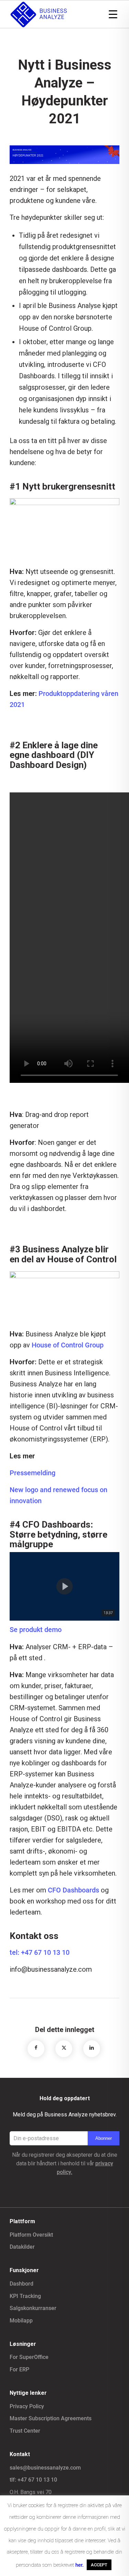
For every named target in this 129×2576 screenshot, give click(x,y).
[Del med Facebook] (36, 2048)
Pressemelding (33, 1473)
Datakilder (22, 2247)
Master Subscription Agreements (51, 2418)
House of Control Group (68, 1345)
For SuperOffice (29, 2357)
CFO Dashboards (73, 1890)
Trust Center (25, 2431)
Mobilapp (21, 2321)
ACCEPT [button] (99, 2565)
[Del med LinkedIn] (92, 2048)
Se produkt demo (36, 1630)
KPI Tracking (25, 2296)
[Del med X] (64, 2048)
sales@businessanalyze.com (45, 2468)
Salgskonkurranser (33, 2308)
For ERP (19, 2369)
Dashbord (21, 2284)
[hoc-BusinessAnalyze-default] (53, 14)
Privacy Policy (27, 2406)
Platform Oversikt (31, 2235)
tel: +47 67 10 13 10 (40, 1952)
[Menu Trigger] (113, 14)
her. (79, 2565)
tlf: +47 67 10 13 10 (33, 2480)
